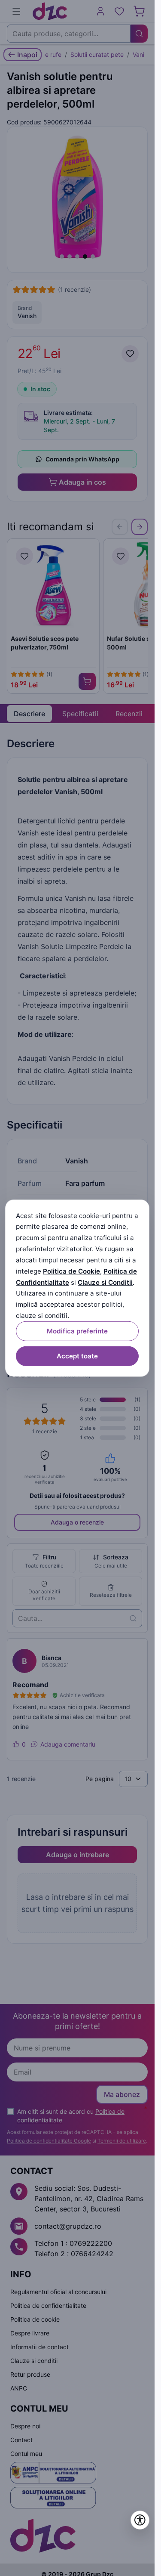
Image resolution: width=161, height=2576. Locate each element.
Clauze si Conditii (105, 1282)
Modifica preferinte (77, 1331)
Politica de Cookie (71, 1271)
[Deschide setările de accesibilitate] (140, 2520)
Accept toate (77, 1356)
